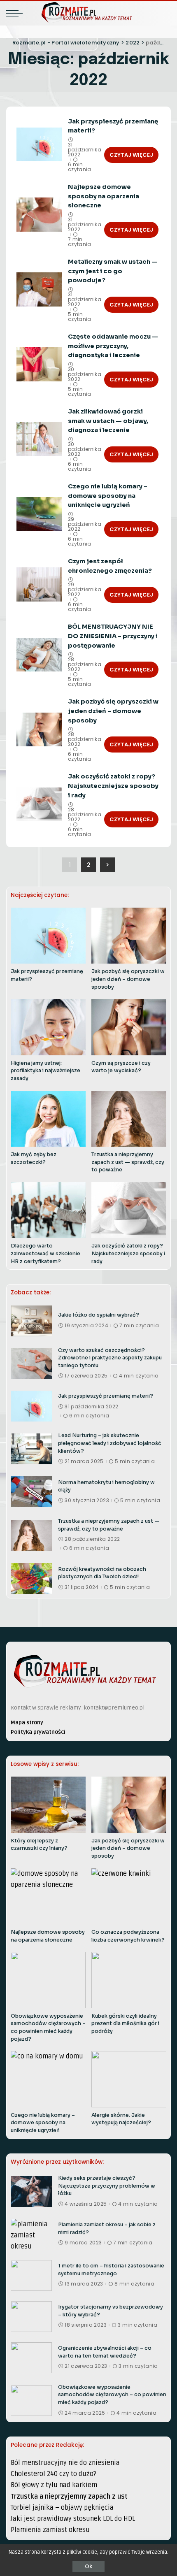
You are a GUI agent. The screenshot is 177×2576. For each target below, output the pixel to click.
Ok (88, 2566)
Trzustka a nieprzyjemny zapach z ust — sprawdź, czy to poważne (128, 1162)
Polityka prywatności (38, 1732)
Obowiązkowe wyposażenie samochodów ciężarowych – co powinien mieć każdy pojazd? (112, 2395)
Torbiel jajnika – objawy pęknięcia (62, 2508)
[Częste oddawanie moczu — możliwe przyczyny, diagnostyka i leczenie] (39, 364)
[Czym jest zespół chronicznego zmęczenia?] (39, 584)
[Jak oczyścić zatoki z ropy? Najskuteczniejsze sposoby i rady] (39, 805)
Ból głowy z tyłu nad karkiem (54, 2485)
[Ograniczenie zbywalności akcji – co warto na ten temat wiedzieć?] (31, 2358)
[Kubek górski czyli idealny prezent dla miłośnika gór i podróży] (129, 1980)
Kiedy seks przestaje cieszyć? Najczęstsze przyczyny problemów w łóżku (107, 2186)
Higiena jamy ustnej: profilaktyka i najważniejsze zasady (45, 1071)
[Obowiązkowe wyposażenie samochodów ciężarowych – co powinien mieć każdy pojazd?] (48, 1980)
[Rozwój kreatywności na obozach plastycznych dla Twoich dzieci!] (31, 1578)
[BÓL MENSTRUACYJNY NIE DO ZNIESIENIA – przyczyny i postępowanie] (39, 655)
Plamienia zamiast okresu (50, 2530)
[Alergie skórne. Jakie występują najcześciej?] (129, 2079)
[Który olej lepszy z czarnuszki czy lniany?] (48, 1805)
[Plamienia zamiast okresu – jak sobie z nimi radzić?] (31, 2234)
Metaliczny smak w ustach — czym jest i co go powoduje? (113, 271)
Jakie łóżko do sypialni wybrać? (99, 1315)
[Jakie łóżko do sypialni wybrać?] (31, 1321)
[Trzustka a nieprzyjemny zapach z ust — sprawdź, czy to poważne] (129, 1119)
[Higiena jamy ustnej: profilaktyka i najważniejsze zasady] (48, 1027)
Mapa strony (27, 1722)
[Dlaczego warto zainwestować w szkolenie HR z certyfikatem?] (48, 1210)
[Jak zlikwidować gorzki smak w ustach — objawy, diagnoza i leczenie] (39, 439)
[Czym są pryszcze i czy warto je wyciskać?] (129, 1027)
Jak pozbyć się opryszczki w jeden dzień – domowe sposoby (113, 711)
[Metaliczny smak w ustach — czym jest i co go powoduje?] (39, 289)
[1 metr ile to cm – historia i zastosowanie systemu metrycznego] (31, 2275)
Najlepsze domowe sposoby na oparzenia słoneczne (104, 196)
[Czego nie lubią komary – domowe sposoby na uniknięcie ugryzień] (39, 514)
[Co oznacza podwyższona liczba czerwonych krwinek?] (129, 1897)
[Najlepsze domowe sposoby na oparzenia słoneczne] (39, 215)
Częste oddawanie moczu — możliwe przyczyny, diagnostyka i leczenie (113, 346)
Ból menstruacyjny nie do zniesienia (65, 2463)
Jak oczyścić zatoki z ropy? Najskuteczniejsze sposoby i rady (113, 786)
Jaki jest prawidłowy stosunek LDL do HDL (73, 2519)
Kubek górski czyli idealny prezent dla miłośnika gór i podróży (125, 2024)
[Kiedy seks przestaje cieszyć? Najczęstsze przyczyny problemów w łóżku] (31, 2192)
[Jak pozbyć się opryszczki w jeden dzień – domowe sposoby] (39, 730)
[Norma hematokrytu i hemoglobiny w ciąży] (31, 1492)
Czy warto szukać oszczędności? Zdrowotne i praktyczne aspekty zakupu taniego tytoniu (110, 1358)
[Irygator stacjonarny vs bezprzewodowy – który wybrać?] (31, 2317)
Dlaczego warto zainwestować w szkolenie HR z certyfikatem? (45, 1253)
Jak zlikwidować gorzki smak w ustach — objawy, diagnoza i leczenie (108, 421)
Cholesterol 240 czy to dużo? (54, 2474)
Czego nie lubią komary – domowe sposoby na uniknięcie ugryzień (108, 496)
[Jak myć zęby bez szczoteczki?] (48, 1119)
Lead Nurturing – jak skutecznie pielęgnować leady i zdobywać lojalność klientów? (110, 1443)
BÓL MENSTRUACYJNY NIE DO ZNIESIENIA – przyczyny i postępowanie (113, 636)
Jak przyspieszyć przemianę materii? (106, 1396)
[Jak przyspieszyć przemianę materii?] (39, 145)
